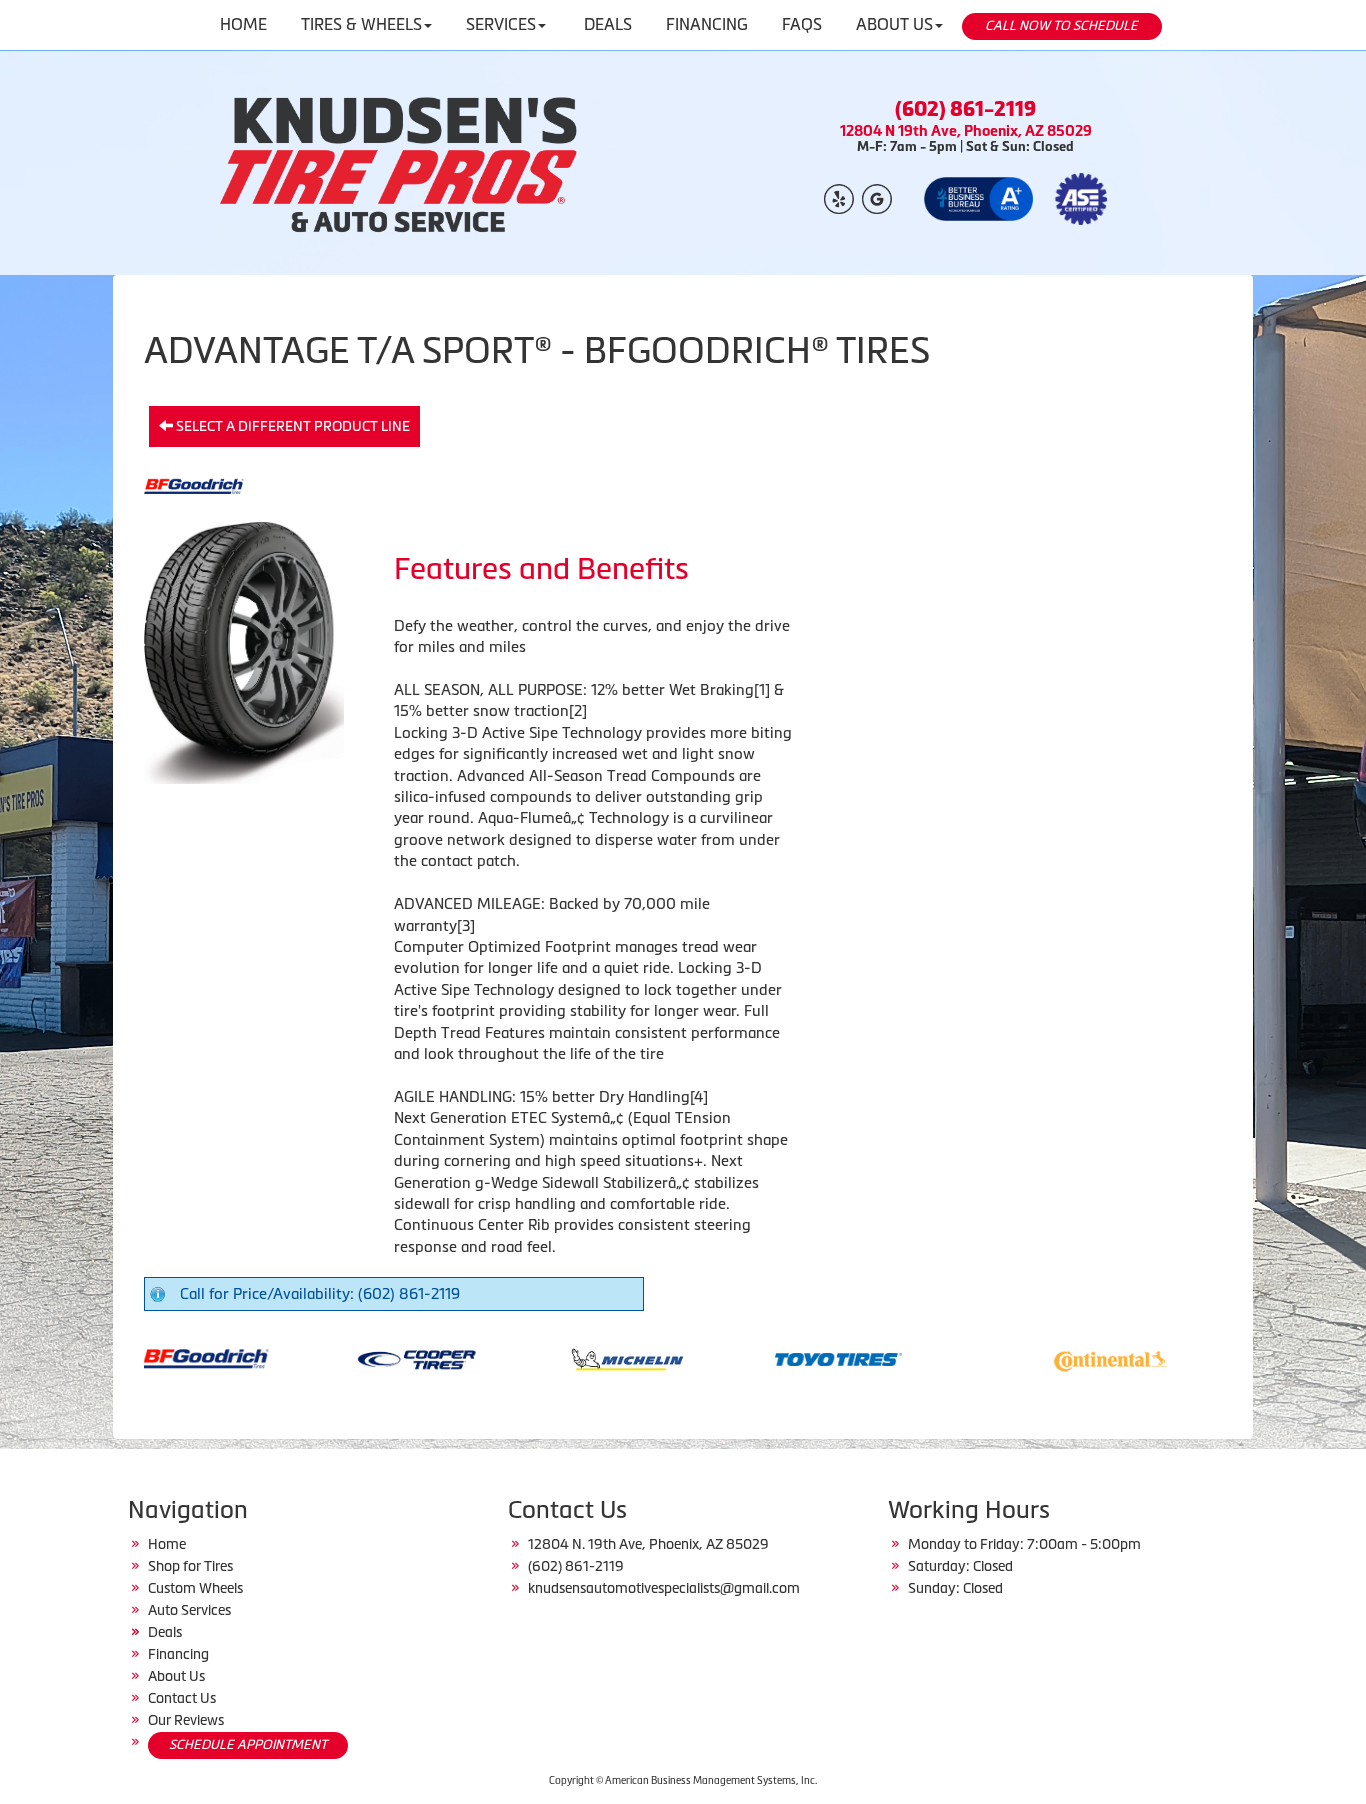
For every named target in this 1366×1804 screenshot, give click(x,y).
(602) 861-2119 (965, 109)
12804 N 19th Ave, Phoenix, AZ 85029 (966, 130)
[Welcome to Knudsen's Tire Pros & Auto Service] (400, 163)
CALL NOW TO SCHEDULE (1061, 25)
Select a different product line (291, 426)
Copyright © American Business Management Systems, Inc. (683, 1780)
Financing (178, 1654)
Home (167, 1544)
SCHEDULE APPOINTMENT (248, 1744)
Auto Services (189, 1610)
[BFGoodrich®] (149, 1357)
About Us (176, 1676)
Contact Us (182, 1698)
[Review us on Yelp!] (839, 197)
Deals (165, 1632)
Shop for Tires (190, 1566)
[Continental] (1054, 1357)
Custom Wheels (195, 1588)
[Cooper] (360, 1357)
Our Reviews (186, 1720)
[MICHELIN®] (571, 1357)
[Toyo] (782, 1357)
